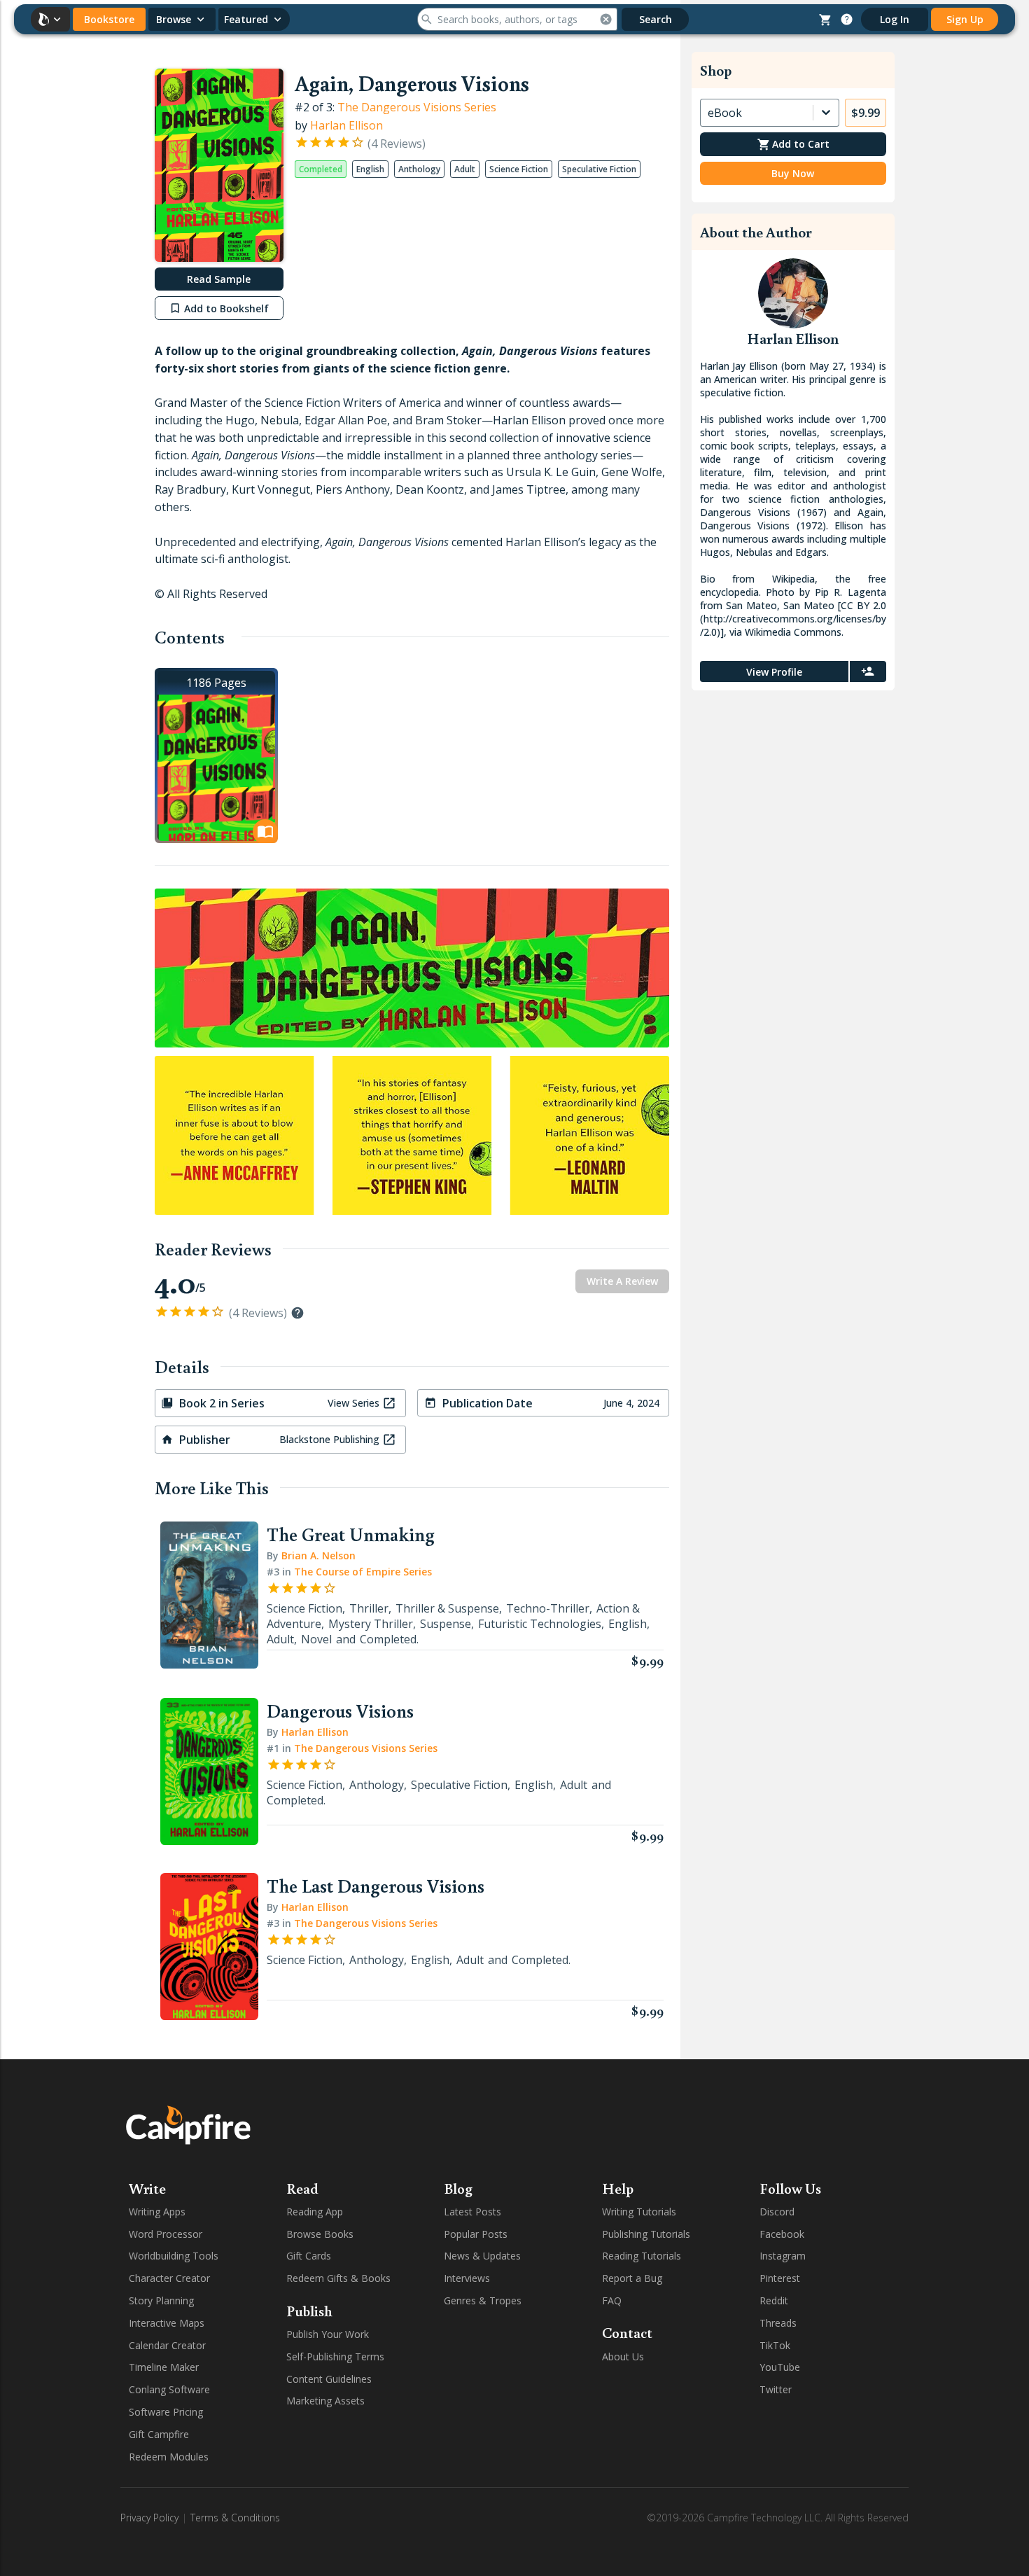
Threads (778, 2323)
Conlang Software (169, 2389)
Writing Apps (157, 2212)
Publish (309, 2311)
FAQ (612, 2300)
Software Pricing (166, 2412)
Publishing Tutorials (646, 2234)
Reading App (315, 2212)
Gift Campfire (159, 2434)
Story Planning (161, 2300)
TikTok (775, 2345)
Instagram (783, 2256)
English (628, 1624)
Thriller (369, 1608)
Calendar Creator (167, 2345)
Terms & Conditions (235, 2518)
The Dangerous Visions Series (417, 107)
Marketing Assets (325, 2401)
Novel (316, 1639)
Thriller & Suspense (447, 1608)
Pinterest (780, 2278)
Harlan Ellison (346, 125)
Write (147, 2188)
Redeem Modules (169, 2457)
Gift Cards (309, 2256)
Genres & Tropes (483, 2300)
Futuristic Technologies (540, 1624)
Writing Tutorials (639, 2212)
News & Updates (482, 2256)
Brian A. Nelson (318, 1555)
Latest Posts (472, 2212)
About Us (623, 2356)
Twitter (776, 2389)
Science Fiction (304, 1608)
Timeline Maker (164, 2367)
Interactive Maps (167, 2323)
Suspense (446, 1624)
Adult (280, 1639)
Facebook (782, 2234)
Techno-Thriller (548, 1608)
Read (302, 2188)
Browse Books (320, 2234)
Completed (388, 1639)
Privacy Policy (149, 2518)
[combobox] (709, 113)
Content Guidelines (329, 2379)
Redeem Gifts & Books (338, 2278)
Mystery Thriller (371, 1624)
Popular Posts (476, 2234)
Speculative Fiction (459, 1785)
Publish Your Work (328, 2334)
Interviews (467, 2278)
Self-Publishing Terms (335, 2356)
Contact (627, 2332)
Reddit (774, 2300)
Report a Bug (632, 2278)
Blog (458, 2188)
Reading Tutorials (642, 2256)
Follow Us (790, 2188)
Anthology (377, 1785)
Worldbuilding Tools (174, 2256)
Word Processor (166, 2234)
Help (618, 2188)
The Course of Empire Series (363, 1572)
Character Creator (169, 2278)
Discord (777, 2212)
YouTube (780, 2367)
